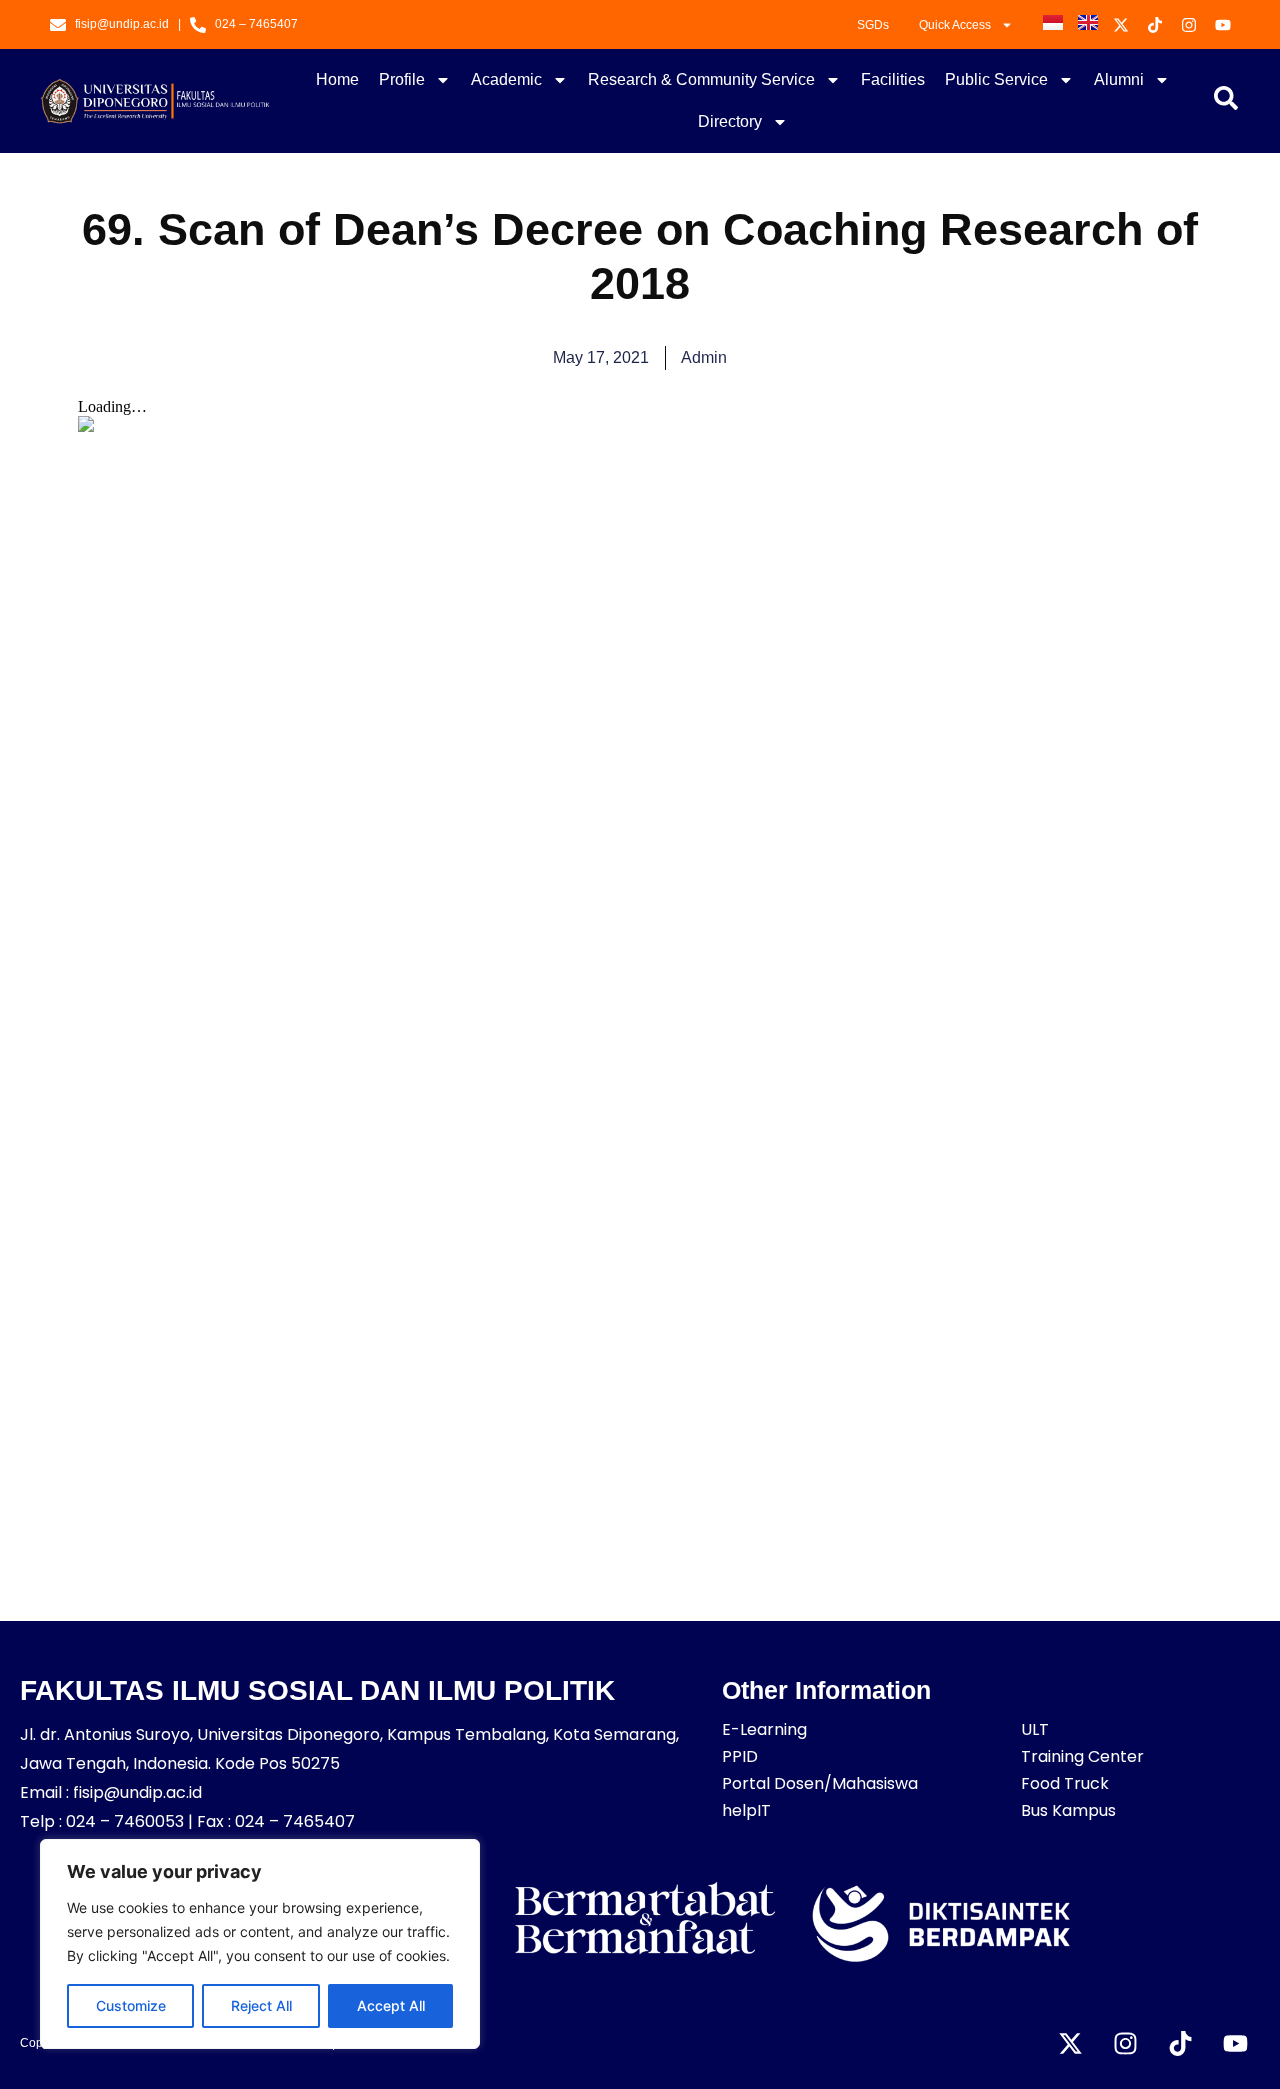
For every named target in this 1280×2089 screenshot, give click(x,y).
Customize (131, 2005)
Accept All (391, 2005)
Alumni (1119, 79)
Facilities (893, 79)
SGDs (873, 25)
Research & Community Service (701, 79)
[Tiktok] (1180, 2044)
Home (337, 79)
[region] (260, 1944)
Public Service (996, 79)
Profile (402, 79)
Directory (730, 121)
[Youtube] (1235, 2044)
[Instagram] (1125, 2044)
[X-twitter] (1070, 2044)
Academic (506, 79)
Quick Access (955, 25)
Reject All (261, 2005)
